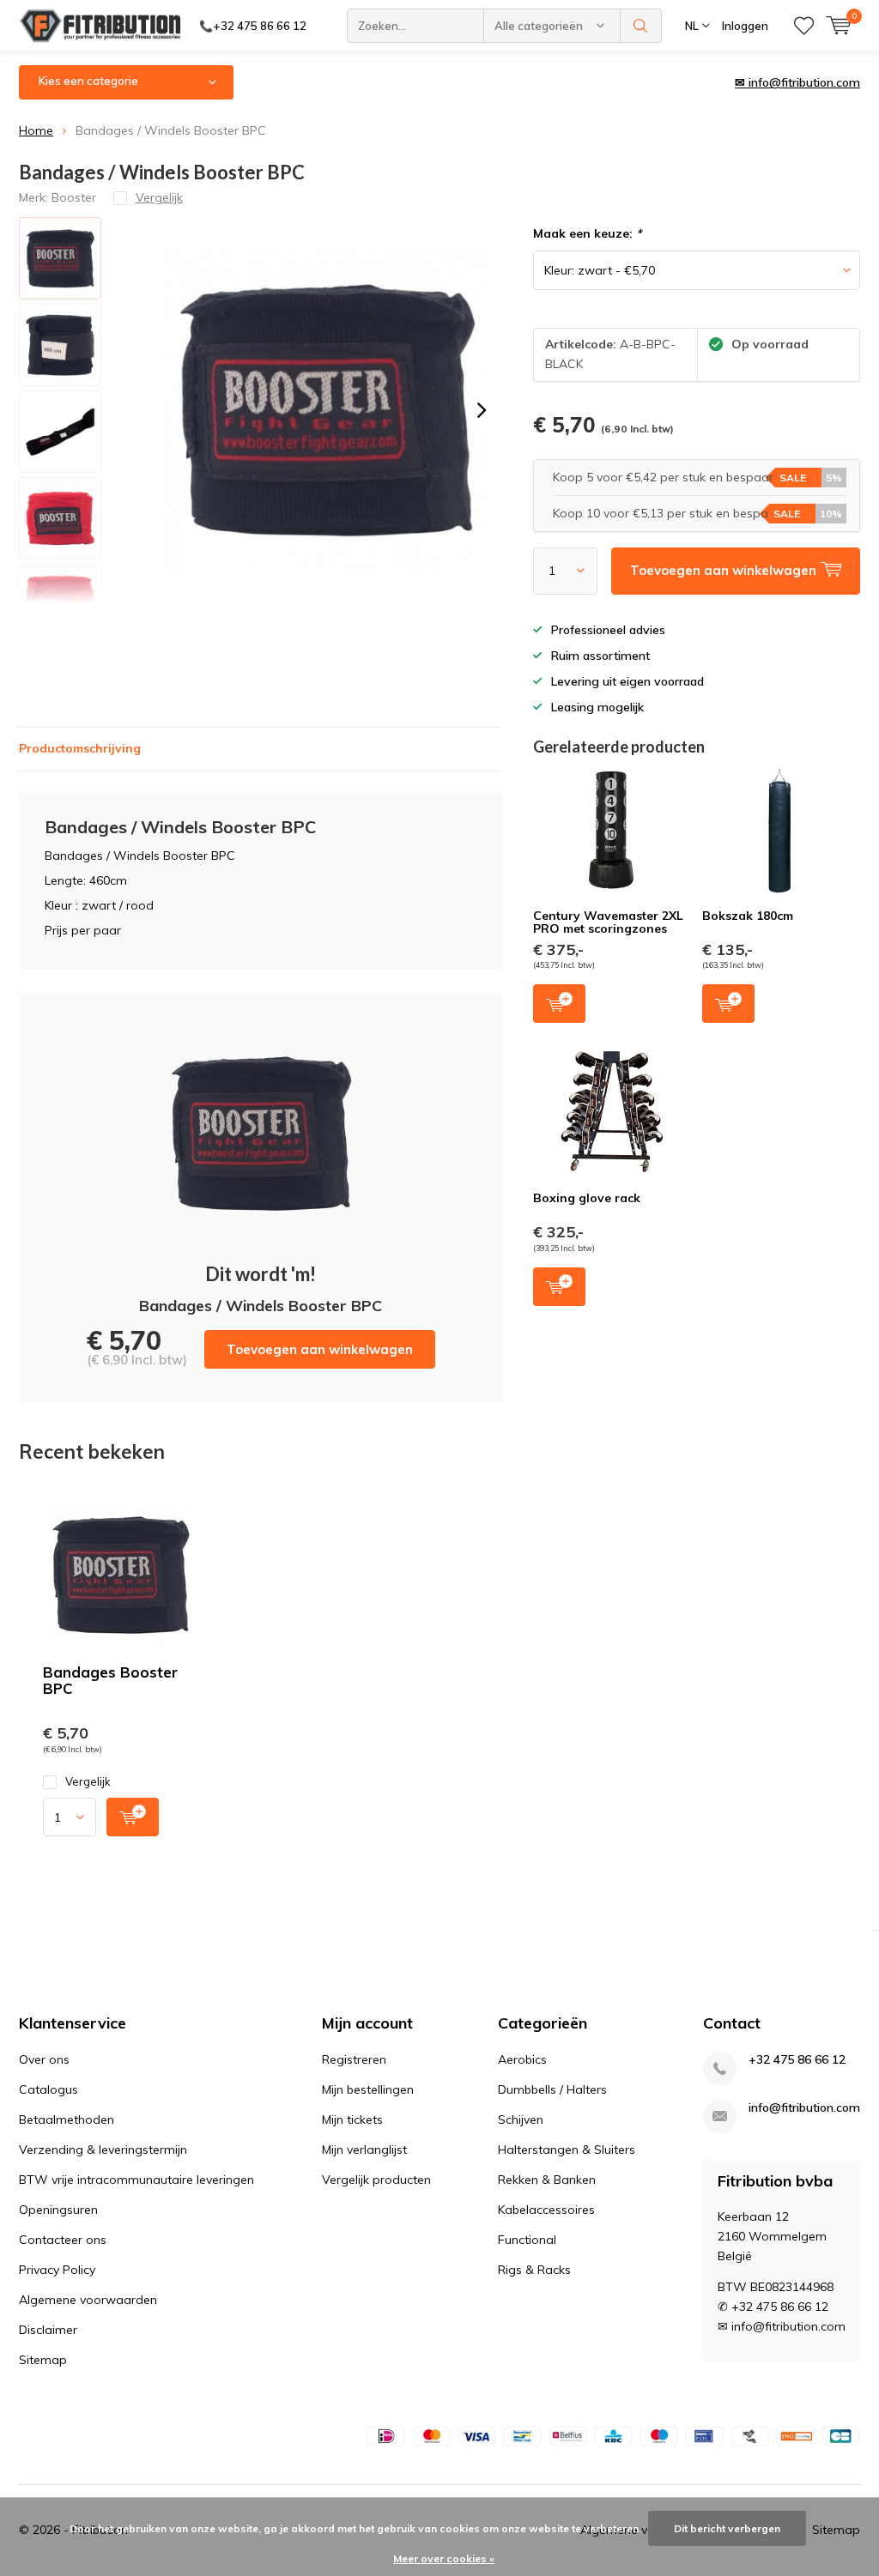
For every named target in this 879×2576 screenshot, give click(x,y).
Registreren (354, 2059)
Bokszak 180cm (748, 916)
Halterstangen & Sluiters (567, 2150)
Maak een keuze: (587, 233)
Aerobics (522, 2059)
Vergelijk (88, 1781)
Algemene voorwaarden (88, 2300)
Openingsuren (58, 2210)
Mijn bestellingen (368, 2089)
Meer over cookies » (444, 2558)
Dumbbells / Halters (552, 2089)
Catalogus (48, 2089)
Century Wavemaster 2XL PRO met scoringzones (608, 922)
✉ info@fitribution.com (797, 82)
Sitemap (43, 2360)
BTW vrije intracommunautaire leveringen (136, 2180)
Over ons (44, 2059)
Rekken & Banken (547, 2180)
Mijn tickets (352, 2119)
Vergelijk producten (376, 2180)
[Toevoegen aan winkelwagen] (133, 1817)
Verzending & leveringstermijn (103, 2150)
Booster (74, 197)
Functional (527, 2240)
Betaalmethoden (67, 2119)
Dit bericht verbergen (727, 2528)
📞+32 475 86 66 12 (253, 26)
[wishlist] (804, 26)
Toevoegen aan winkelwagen (320, 1349)
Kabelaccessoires (546, 2210)
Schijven (521, 2119)
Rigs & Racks (534, 2270)
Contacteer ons (63, 2240)
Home (36, 130)
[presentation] (482, 410)
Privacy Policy (57, 2270)
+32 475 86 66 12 (797, 2060)
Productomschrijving (80, 748)
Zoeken (641, 26)
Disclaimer (48, 2330)
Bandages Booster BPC (110, 1680)
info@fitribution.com (804, 2108)
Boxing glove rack (587, 1198)
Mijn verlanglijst (364, 2150)
